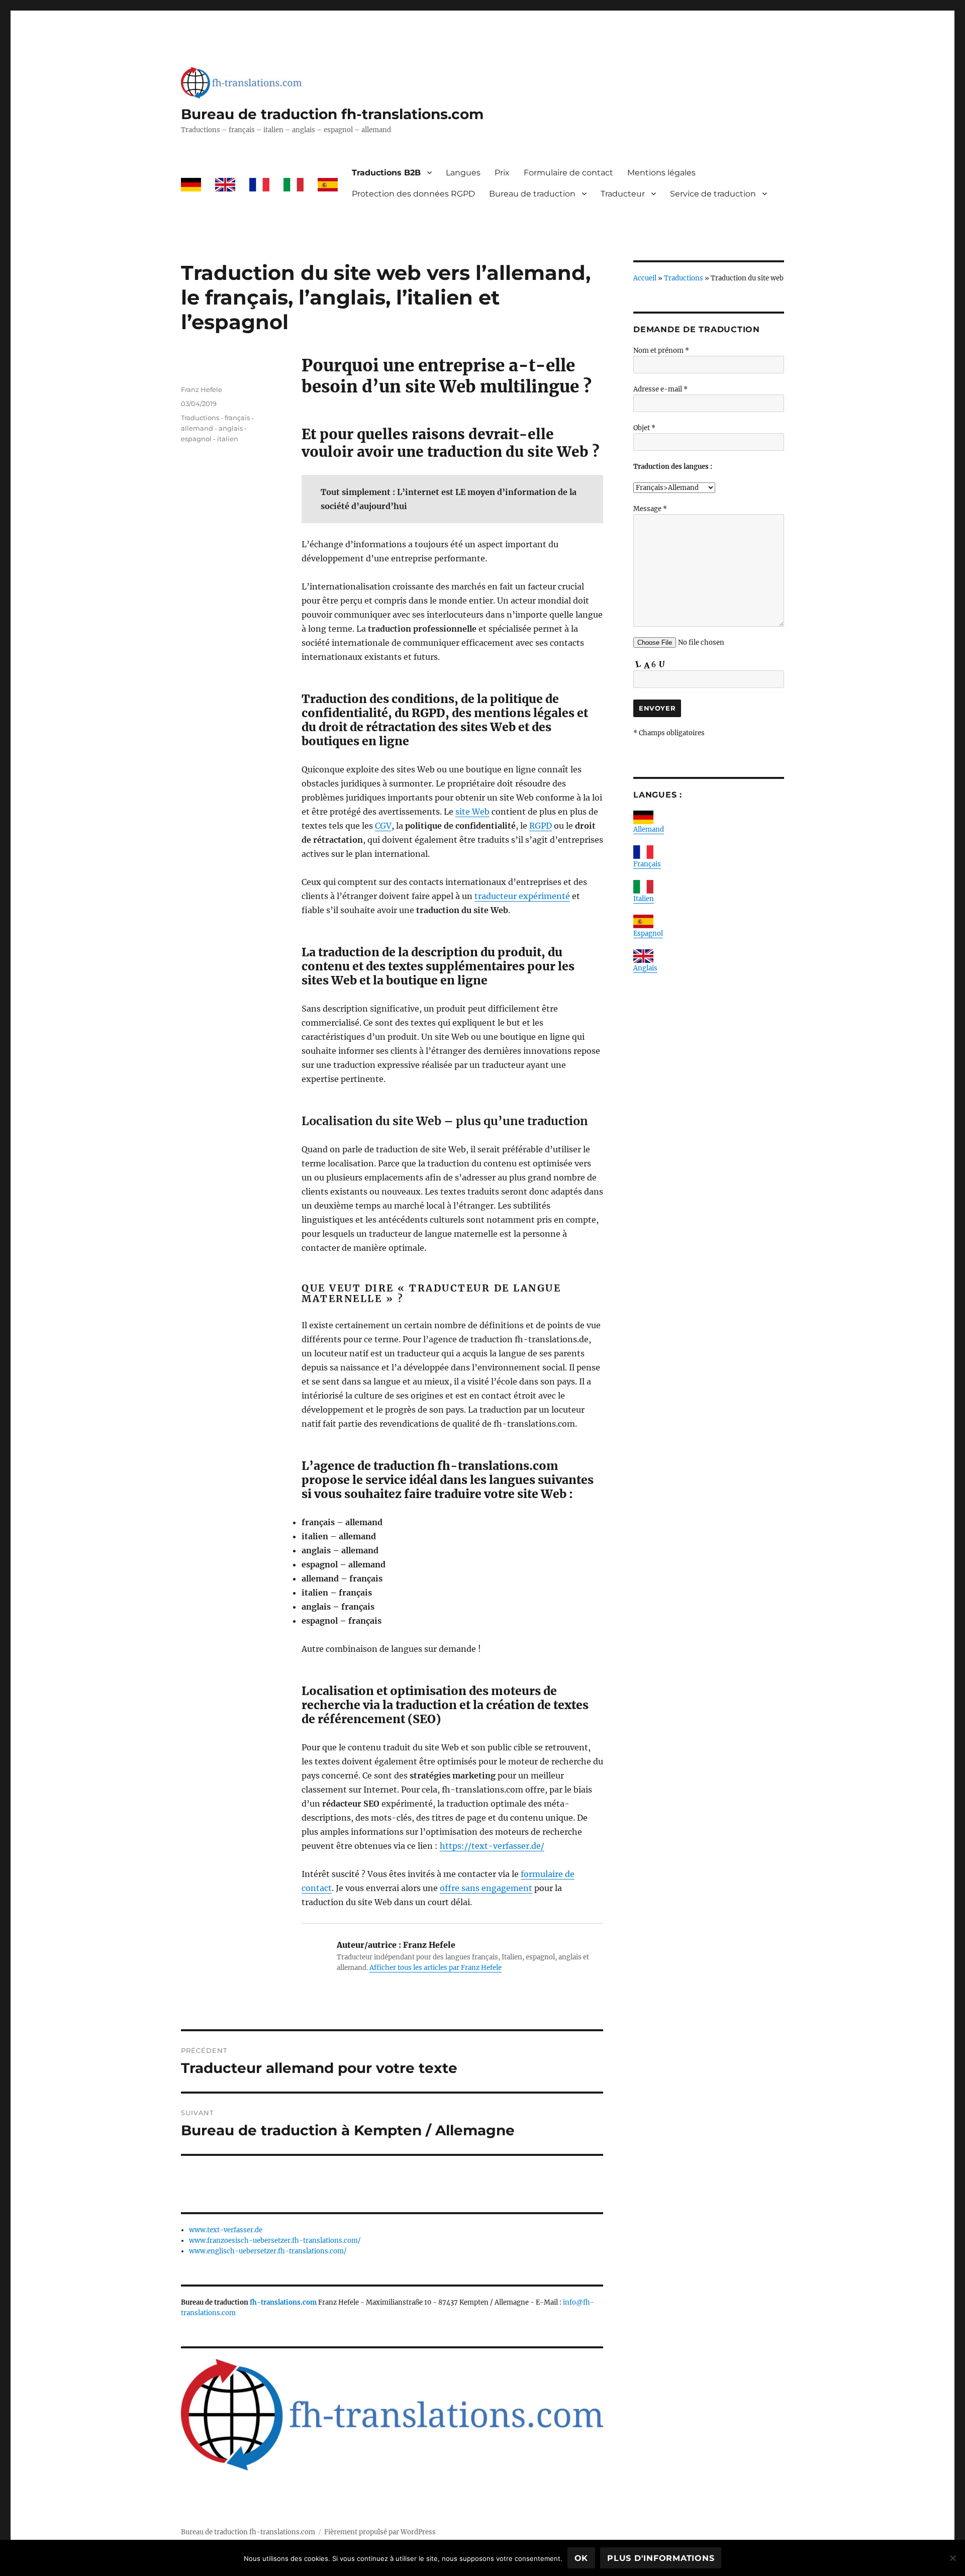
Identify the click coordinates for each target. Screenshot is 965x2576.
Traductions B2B (386, 173)
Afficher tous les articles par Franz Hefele (436, 1968)
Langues (463, 173)
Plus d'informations (661, 2558)
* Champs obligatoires (669, 733)
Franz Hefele (202, 389)
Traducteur (623, 194)
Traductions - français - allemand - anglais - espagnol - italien (217, 428)
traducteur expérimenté (522, 896)
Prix (502, 173)
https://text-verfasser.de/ (492, 1846)
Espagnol (648, 933)
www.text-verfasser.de (226, 2230)
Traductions (684, 278)
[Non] (952, 2558)
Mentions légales (661, 173)
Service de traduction (713, 194)
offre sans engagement (486, 1888)
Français (647, 864)
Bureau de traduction (532, 194)
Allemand (649, 829)
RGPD (541, 826)
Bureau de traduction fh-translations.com (332, 114)
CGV (383, 826)
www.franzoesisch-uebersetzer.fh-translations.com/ (275, 2241)
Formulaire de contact (568, 173)
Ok (582, 2558)
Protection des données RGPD (413, 194)
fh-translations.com (283, 2302)
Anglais (645, 968)
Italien (644, 899)
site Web (472, 812)
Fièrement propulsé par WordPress (380, 2532)
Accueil (645, 278)
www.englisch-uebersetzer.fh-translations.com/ (268, 2251)
